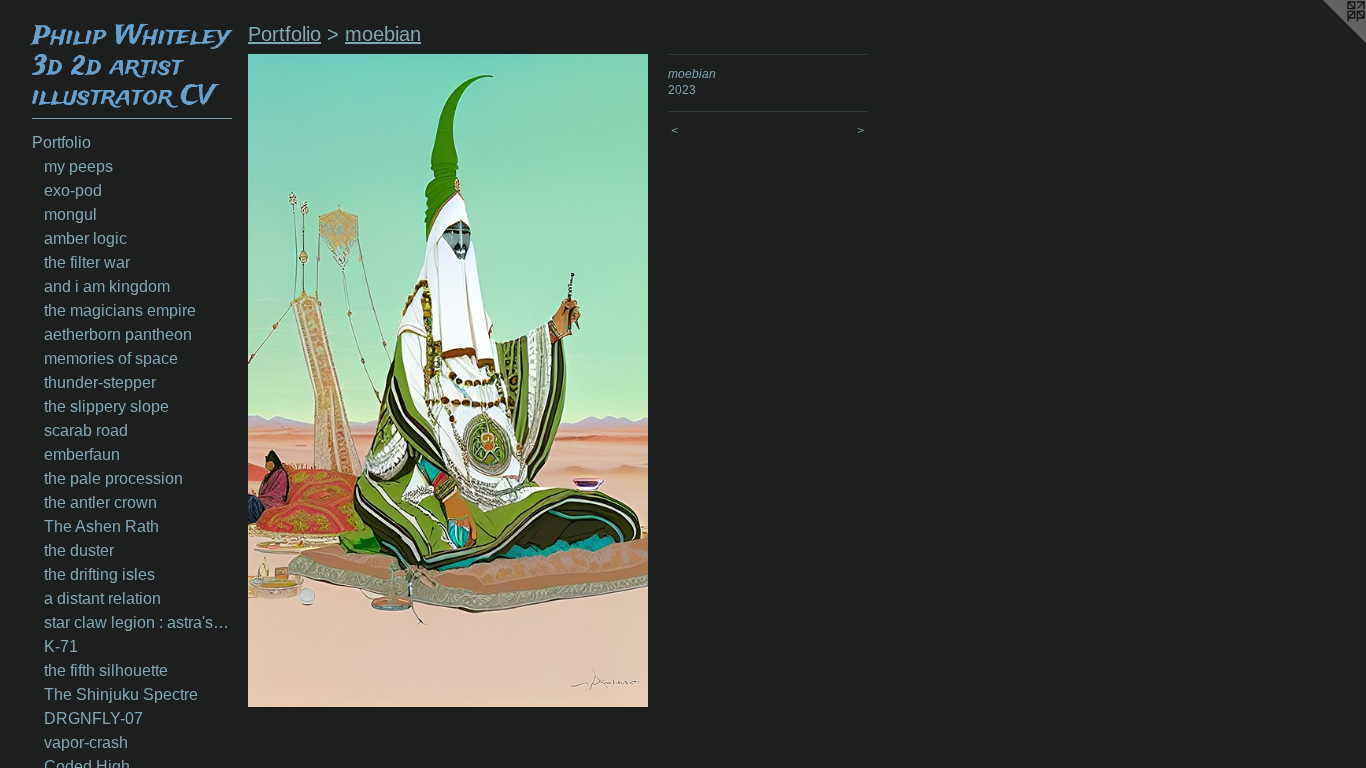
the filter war (87, 262)
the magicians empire (120, 310)
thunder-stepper (100, 382)
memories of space (111, 358)
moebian (383, 34)
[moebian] (448, 380)
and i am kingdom (107, 286)
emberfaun (82, 454)
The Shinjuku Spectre (121, 694)
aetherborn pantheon (118, 334)
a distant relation (102, 598)
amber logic (85, 238)
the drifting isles (99, 574)
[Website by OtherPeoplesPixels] (1326, 40)
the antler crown (100, 502)
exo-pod (73, 190)
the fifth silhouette (106, 670)
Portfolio (61, 142)
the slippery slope (106, 406)
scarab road (86, 430)
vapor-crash (86, 742)
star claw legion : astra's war (138, 622)
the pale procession (113, 478)
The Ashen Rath (101, 526)
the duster (79, 550)
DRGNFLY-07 (93, 718)
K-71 (61, 646)
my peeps (78, 166)
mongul (70, 214)
